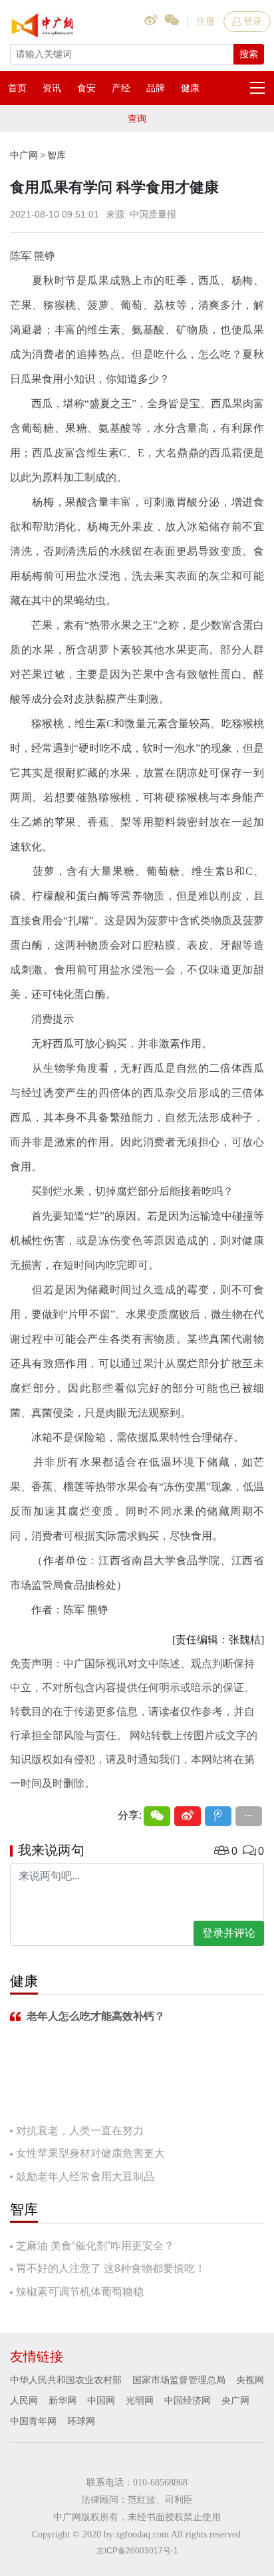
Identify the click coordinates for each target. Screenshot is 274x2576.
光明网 (140, 2400)
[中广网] (43, 23)
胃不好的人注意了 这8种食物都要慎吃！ (111, 2268)
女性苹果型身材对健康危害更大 (90, 2153)
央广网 (235, 2400)
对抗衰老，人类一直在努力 (80, 2131)
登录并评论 (229, 1933)
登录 (253, 21)
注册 (205, 21)
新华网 (63, 2400)
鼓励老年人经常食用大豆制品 (85, 2176)
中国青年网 (33, 2421)
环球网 (81, 2421)
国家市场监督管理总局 (179, 2380)
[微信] (157, 1816)
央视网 (250, 2380)
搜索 (249, 54)
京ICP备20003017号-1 (137, 2551)
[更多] (249, 1816)
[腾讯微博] (218, 1816)
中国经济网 (188, 2400)
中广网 (24, 155)
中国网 (101, 2400)
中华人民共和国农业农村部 (66, 2380)
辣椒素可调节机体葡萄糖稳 (80, 2292)
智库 (57, 155)
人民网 (24, 2400)
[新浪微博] (188, 1816)
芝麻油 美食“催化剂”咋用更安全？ (95, 2246)
